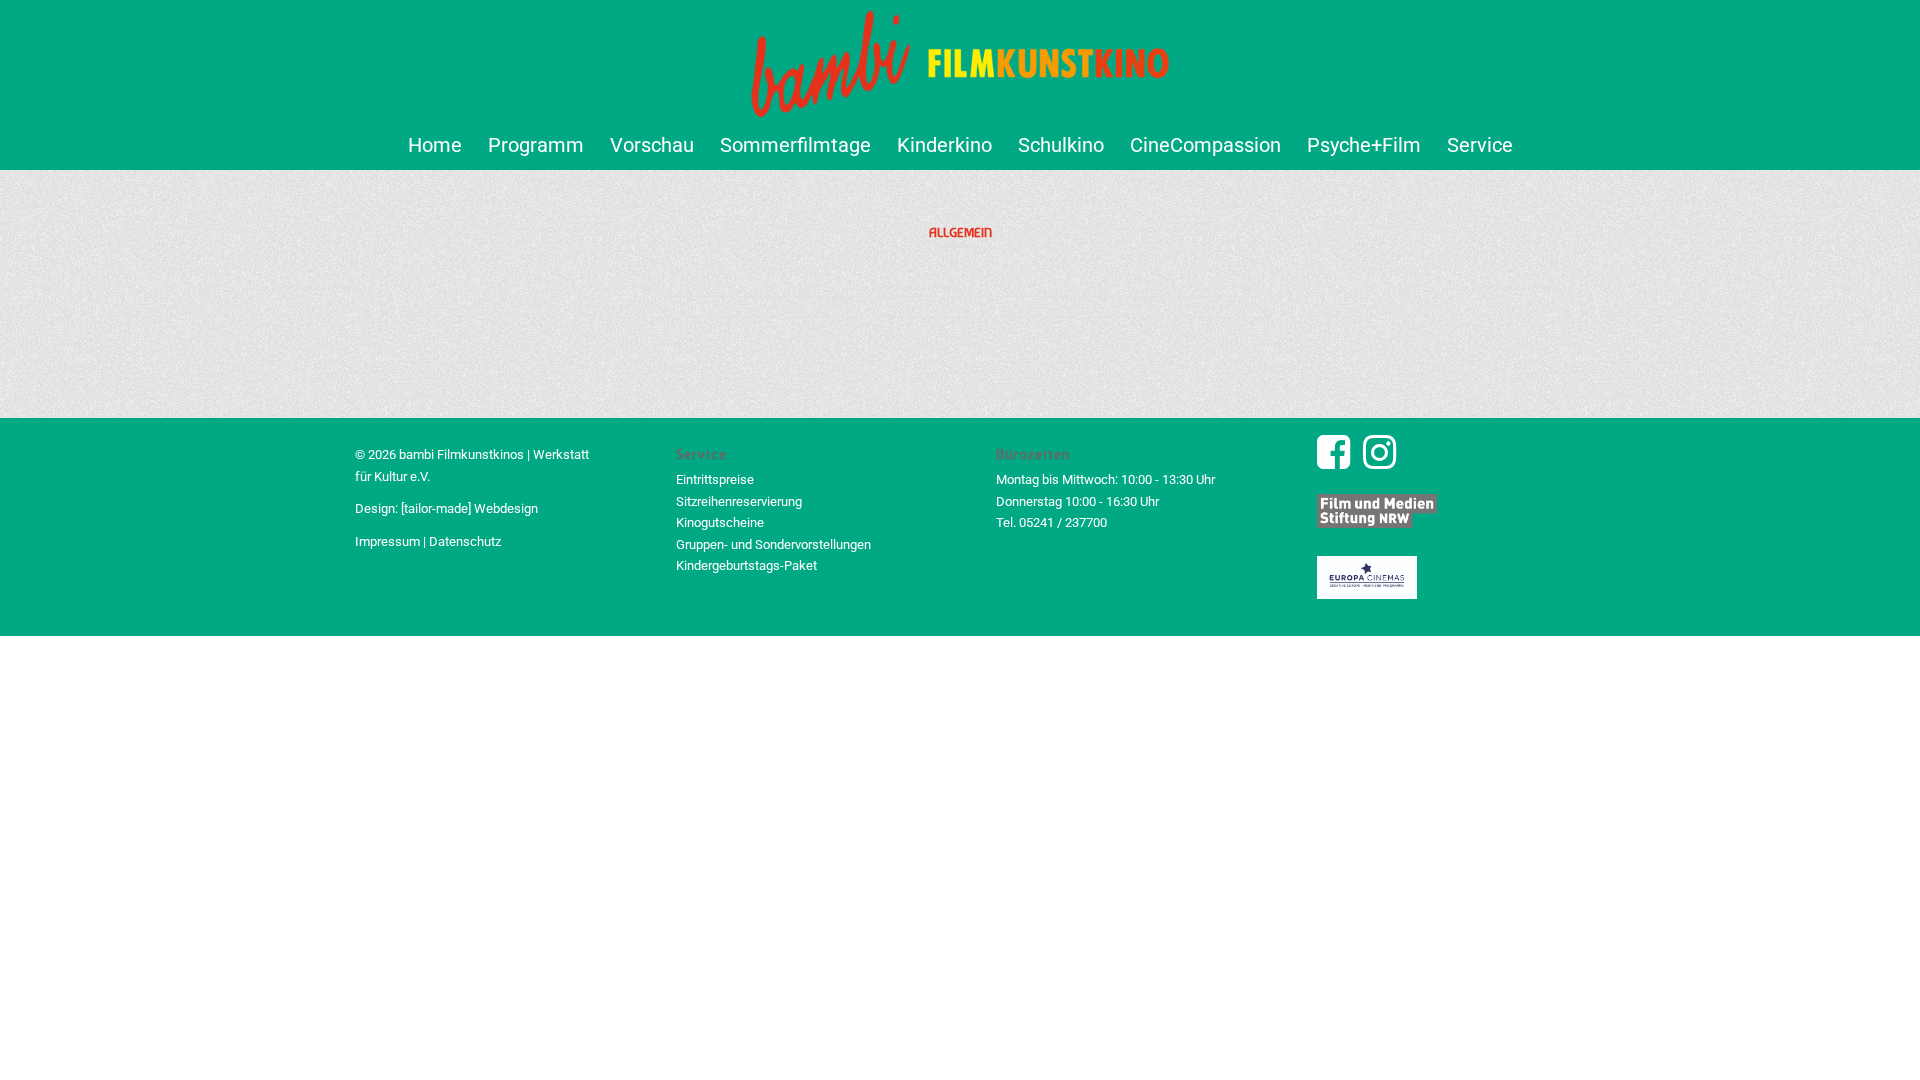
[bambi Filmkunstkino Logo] (960, 60)
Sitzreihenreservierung (739, 501)
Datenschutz (465, 541)
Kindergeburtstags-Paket (746, 565)
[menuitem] (435, 145)
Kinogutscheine (720, 522)
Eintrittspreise (715, 479)
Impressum (387, 541)
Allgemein (960, 232)
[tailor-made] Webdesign (469, 508)
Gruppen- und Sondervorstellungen (773, 544)
